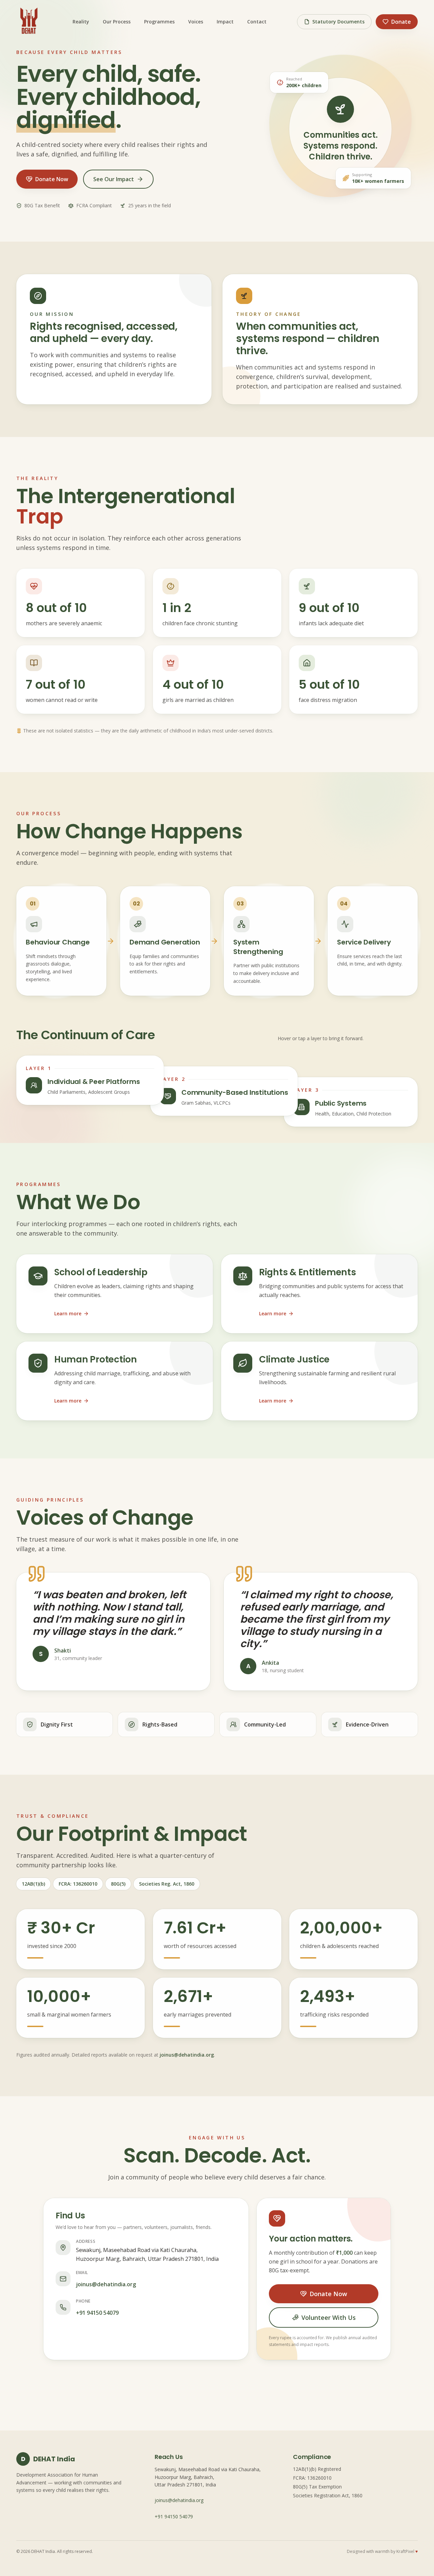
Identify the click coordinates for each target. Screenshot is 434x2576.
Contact (257, 22)
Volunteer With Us (328, 2317)
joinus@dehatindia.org (187, 2055)
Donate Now (52, 179)
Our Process (117, 22)
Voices (196, 22)
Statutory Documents (338, 22)
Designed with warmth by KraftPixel (382, 2552)
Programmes (159, 22)
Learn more (68, 1313)
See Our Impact (114, 179)
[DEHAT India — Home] (29, 22)
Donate (401, 22)
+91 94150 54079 (97, 2313)
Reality (81, 22)
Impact (225, 22)
